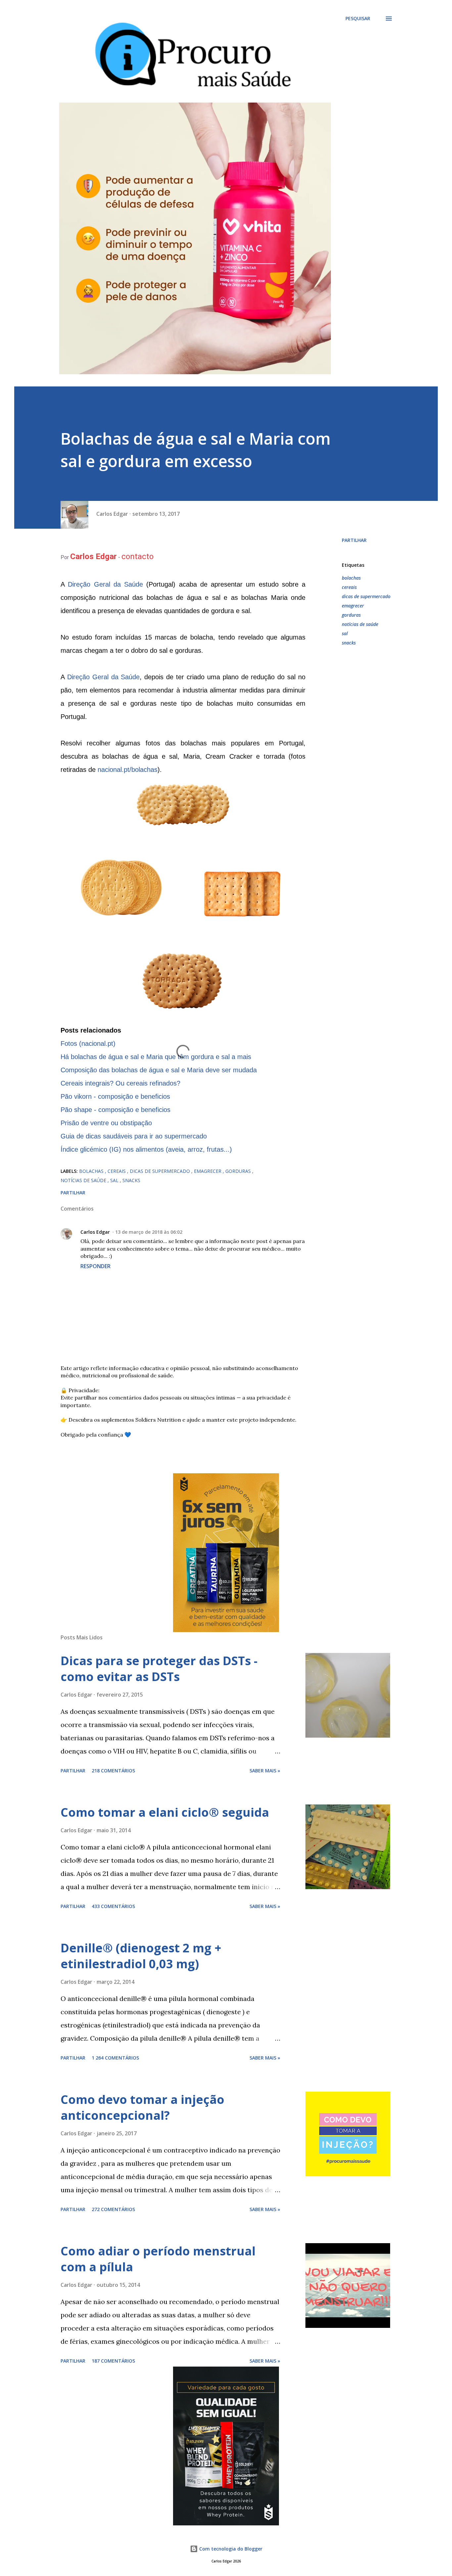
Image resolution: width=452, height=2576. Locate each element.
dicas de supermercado (366, 596)
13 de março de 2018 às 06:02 (149, 1232)
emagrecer (353, 606)
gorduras (351, 615)
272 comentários (113, 2209)
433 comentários (113, 1906)
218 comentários (113, 1771)
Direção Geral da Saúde (105, 584)
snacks (349, 643)
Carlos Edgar (95, 1232)
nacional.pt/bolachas (128, 770)
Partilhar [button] (354, 540)
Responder (95, 1266)
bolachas (351, 578)
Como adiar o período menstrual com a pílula (158, 2259)
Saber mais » (265, 1771)
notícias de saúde (360, 624)
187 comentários (113, 2361)
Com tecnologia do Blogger (230, 2549)
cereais (349, 587)
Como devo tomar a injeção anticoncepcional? (142, 2107)
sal (345, 633)
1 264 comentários (115, 2058)
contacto (137, 556)
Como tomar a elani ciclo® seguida (165, 1812)
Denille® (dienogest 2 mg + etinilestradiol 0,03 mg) (141, 1956)
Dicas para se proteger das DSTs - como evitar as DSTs (159, 1669)
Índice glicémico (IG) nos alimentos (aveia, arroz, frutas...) (146, 1149)
